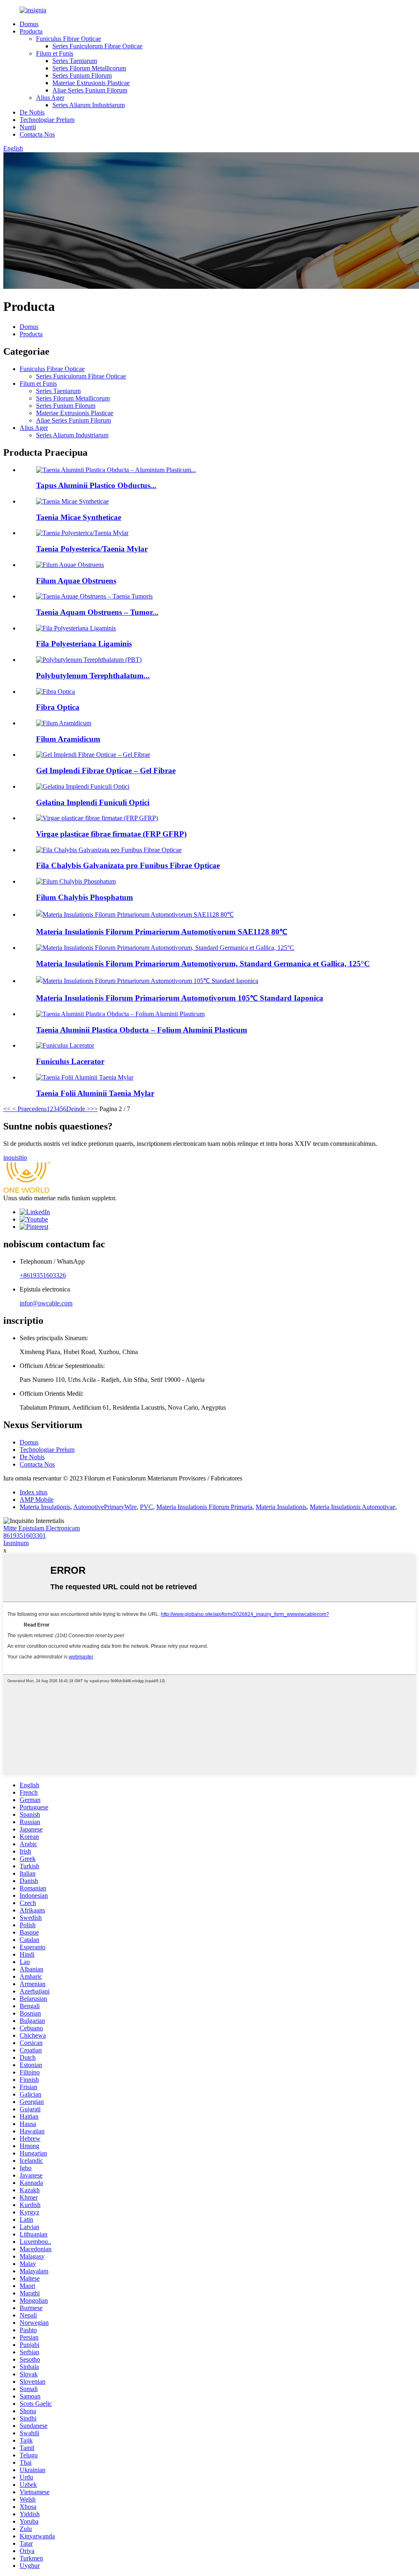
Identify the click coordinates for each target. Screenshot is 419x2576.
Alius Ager (50, 98)
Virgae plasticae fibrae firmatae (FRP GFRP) (111, 834)
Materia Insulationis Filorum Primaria (204, 1507)
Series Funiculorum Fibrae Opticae (97, 46)
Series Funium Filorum (82, 75)
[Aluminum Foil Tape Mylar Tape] (85, 1077)
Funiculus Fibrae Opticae (69, 39)
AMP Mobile (37, 1499)
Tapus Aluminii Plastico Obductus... (96, 485)
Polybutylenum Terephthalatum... (93, 676)
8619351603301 (25, 1535)
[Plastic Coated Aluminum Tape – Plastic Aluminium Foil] (120, 1014)
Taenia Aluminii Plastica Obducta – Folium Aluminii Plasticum (142, 1030)
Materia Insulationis (45, 1507)
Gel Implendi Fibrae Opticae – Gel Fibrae (106, 771)
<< (7, 1109)
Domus (29, 24)
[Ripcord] (65, 1045)
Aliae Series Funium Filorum (90, 90)
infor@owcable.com (46, 1303)
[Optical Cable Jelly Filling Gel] (83, 786)
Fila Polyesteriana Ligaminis (84, 644)
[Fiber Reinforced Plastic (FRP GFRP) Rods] (97, 818)
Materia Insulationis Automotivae (353, 1507)
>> (94, 1109)
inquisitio (15, 1158)
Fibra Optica (58, 707)
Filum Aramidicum (68, 739)
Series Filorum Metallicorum (89, 68)
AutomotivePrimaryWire (105, 1507)
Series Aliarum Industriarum (89, 105)
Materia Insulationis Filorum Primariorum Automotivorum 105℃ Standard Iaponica (180, 998)
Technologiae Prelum (47, 120)
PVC (146, 1507)
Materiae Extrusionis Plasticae (91, 83)
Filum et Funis (55, 53)
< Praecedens (29, 1109)
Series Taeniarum (75, 61)
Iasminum (16, 1543)
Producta (31, 31)
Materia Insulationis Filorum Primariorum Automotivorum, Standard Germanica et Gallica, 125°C (203, 964)
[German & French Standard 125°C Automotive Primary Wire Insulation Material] (165, 948)
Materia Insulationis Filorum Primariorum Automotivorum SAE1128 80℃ (162, 932)
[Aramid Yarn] (64, 723)
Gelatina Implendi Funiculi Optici (93, 802)
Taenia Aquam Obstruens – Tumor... (97, 612)
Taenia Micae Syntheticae (79, 517)
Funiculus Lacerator (70, 1061)
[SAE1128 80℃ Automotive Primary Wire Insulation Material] (135, 915)
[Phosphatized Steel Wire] (76, 881)
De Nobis (32, 112)
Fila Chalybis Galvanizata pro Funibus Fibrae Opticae (128, 865)
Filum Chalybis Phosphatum (84, 897)
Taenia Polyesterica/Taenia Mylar (92, 549)
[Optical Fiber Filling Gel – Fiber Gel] (93, 755)
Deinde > (78, 1109)
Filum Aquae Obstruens (76, 581)
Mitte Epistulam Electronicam (42, 1528)
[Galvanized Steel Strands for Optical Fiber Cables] (109, 850)
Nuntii (28, 127)
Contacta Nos (37, 134)
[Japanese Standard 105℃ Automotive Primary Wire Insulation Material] (147, 981)
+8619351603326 (43, 1275)
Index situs (34, 1492)
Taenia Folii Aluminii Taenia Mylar (95, 1093)
